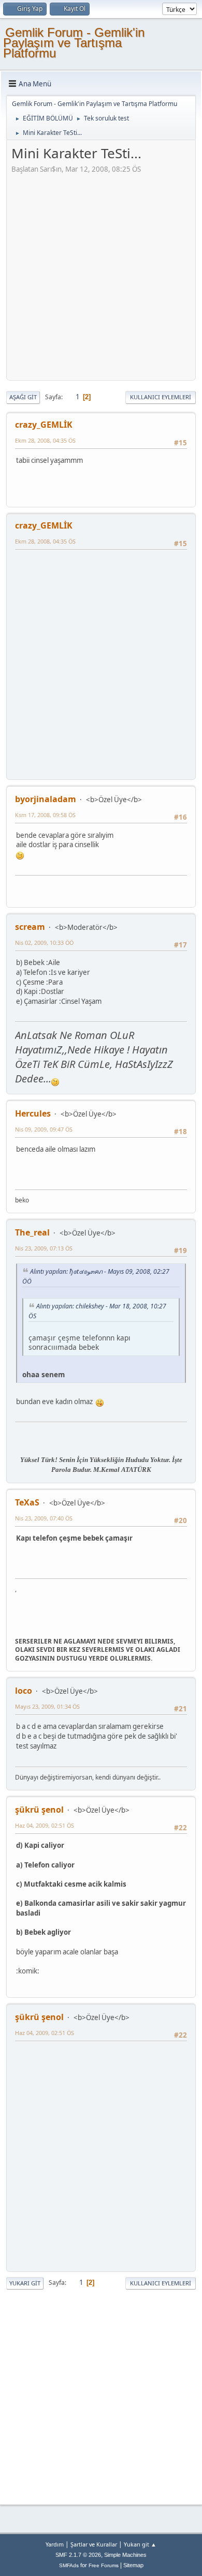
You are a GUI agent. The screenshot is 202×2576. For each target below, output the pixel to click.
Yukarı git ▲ (140, 2544)
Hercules (33, 1113)
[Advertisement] (101, 275)
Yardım (55, 2544)
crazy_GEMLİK (44, 425)
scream (30, 927)
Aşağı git (23, 397)
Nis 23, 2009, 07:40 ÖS (44, 1518)
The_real (32, 1232)
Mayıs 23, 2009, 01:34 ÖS (47, 1706)
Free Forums (104, 2565)
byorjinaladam (46, 799)
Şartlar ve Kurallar (94, 2544)
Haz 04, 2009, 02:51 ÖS (45, 1825)
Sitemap (133, 2565)
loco (24, 1691)
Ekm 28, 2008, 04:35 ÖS (45, 440)
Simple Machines (125, 2555)
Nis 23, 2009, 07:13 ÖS (44, 1248)
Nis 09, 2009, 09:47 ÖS (44, 1129)
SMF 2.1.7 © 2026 (78, 2555)
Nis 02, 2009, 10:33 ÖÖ (44, 943)
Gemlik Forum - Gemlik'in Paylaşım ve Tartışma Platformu (74, 43)
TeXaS (27, 1502)
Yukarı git (25, 2283)
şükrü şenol (39, 1810)
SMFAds (69, 2565)
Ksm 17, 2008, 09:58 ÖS (45, 815)
